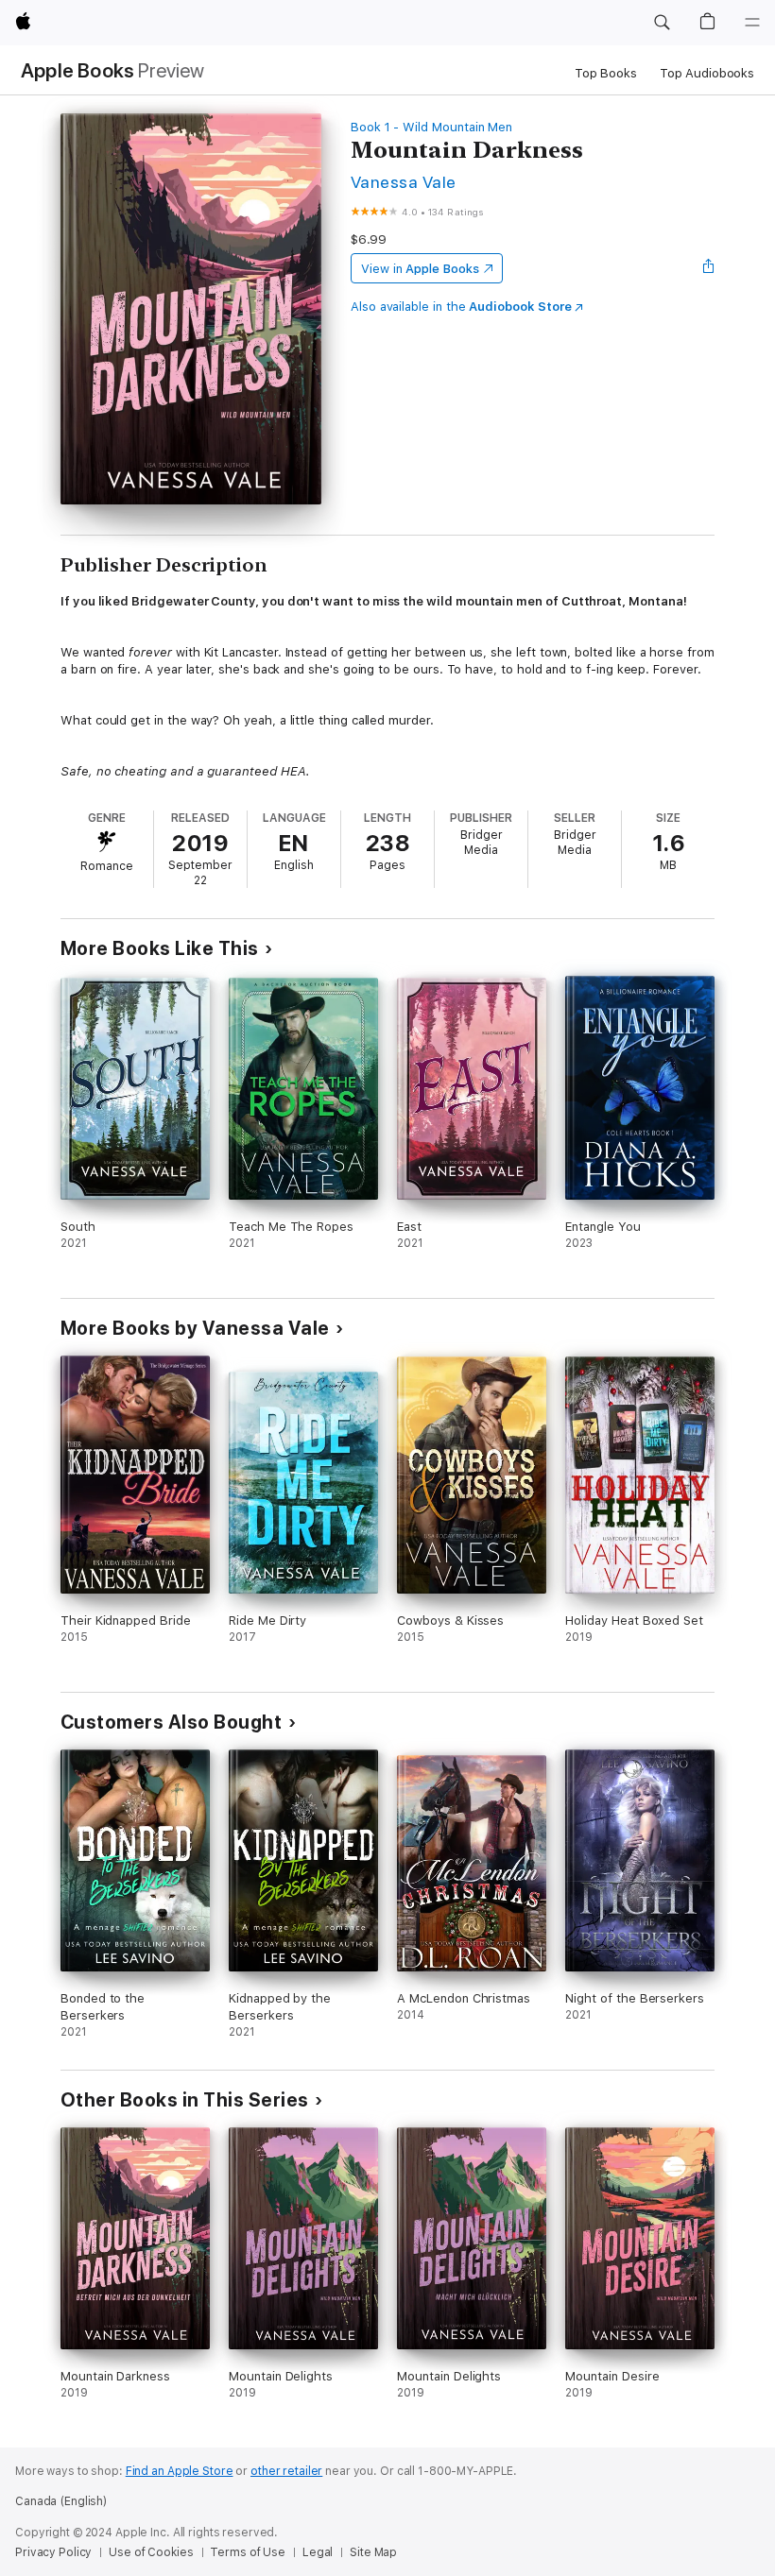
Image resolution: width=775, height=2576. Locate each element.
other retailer (286, 2471)
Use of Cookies (151, 2552)
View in (420, 269)
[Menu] (752, 23)
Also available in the (461, 307)
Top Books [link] (606, 73)
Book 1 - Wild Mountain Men (431, 127)
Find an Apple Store (180, 2471)
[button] (662, 23)
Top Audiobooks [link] (707, 73)
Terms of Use (248, 2552)
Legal (318, 2552)
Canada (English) (61, 2501)
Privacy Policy (53, 2552)
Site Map (373, 2552)
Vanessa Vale (404, 182)
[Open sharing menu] (709, 268)
